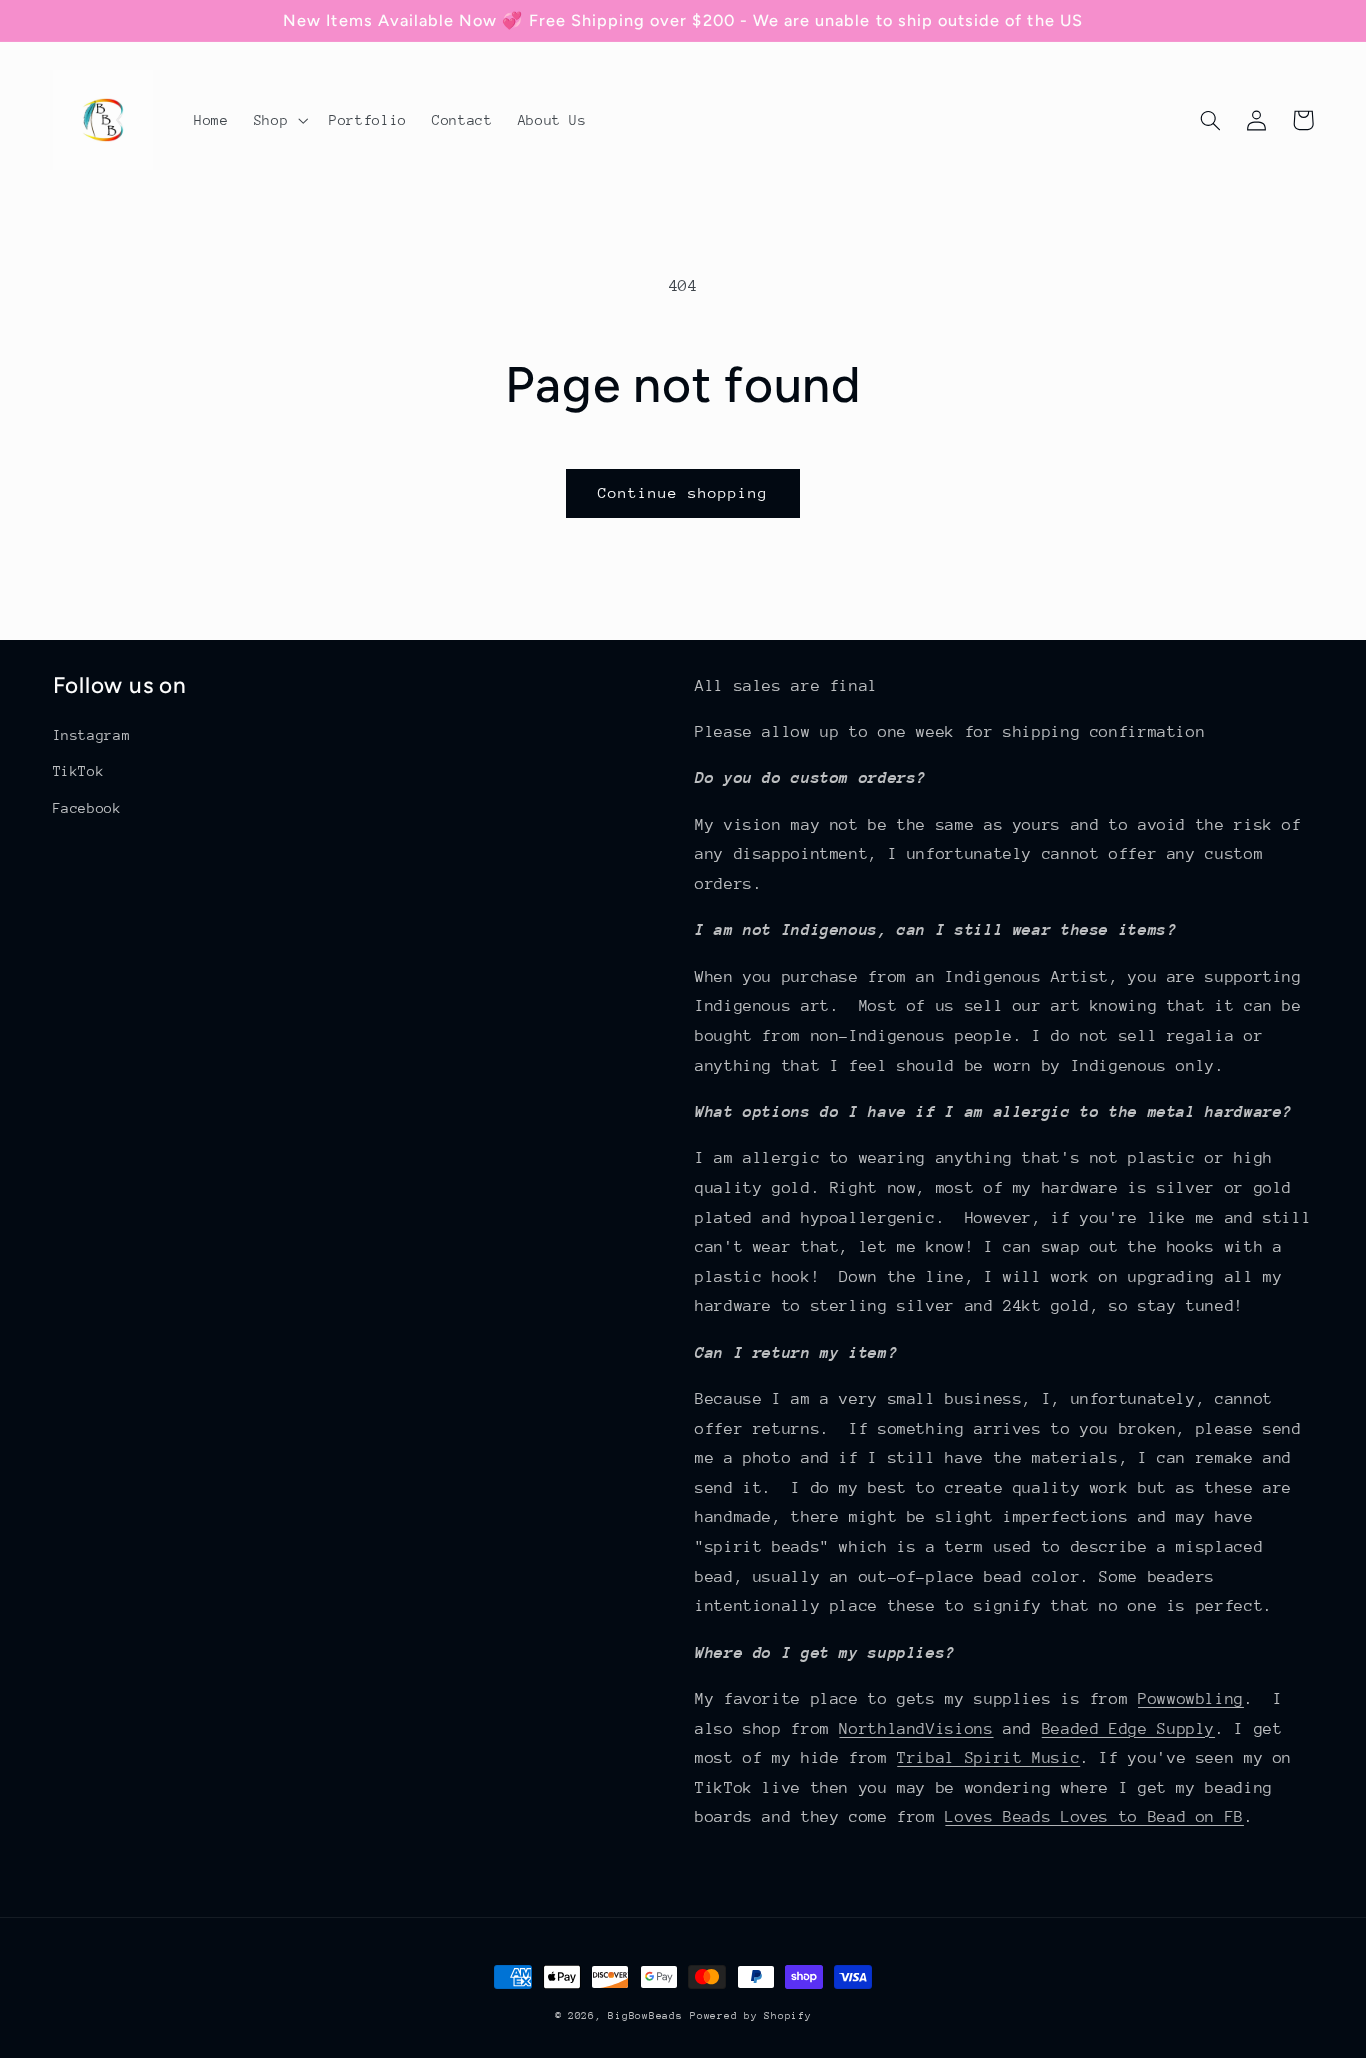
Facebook (87, 808)
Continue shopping (683, 492)
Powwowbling (1191, 1699)
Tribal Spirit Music (988, 1758)
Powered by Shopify (750, 2016)
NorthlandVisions (916, 1729)
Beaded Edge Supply (1128, 1729)
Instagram (92, 735)
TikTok (79, 771)
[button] (278, 120)
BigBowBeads (645, 2016)
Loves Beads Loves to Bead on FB (1094, 1817)
